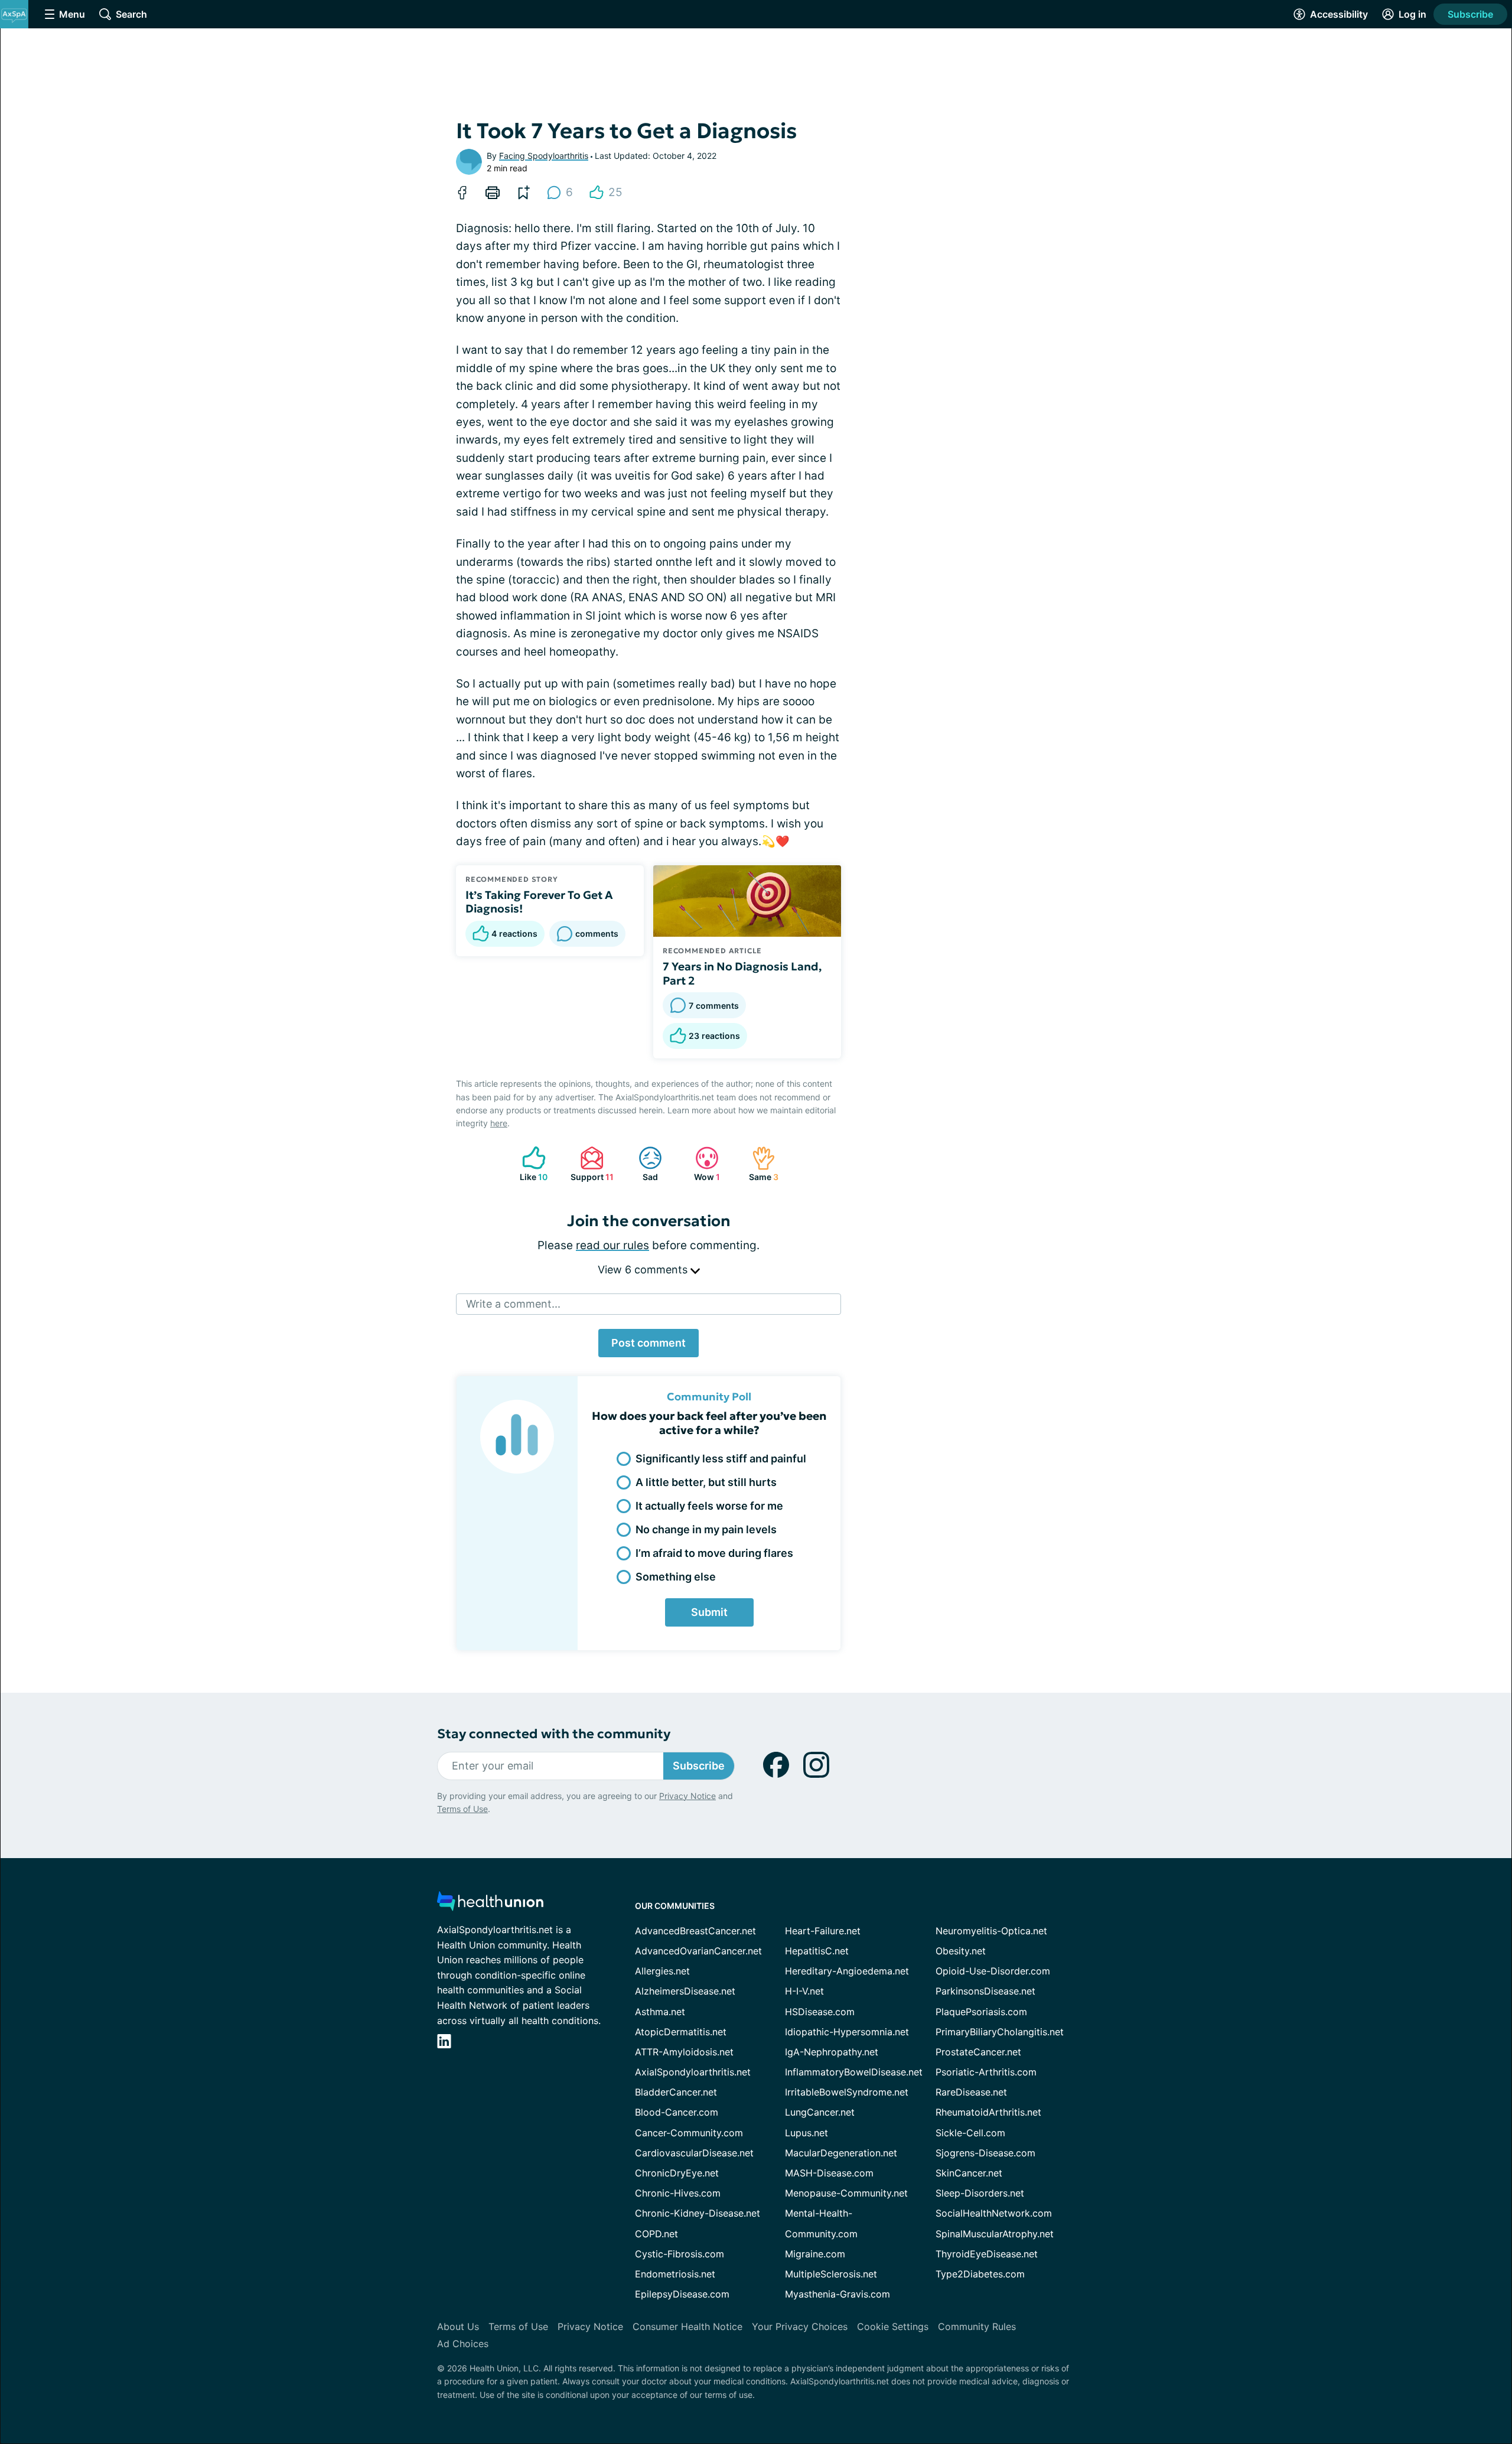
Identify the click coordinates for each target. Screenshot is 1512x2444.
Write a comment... (513, 1304)
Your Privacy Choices (800, 2326)
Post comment (649, 1343)
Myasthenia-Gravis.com (838, 2294)
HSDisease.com (820, 2012)
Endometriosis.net (675, 2274)
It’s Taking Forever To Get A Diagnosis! (539, 902)
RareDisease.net (971, 2092)
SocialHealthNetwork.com (994, 2213)
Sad (642, 1164)
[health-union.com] (490, 1904)
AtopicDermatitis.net (681, 2032)
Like (529, 1164)
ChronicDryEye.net (677, 2173)
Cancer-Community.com (689, 2133)
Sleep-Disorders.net (980, 2193)
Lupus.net (806, 2133)
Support (590, 1164)
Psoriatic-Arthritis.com (986, 2072)
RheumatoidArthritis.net (988, 2112)
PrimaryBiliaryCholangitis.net (1000, 2032)
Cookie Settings (893, 2326)
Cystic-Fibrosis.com (680, 2254)
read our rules (612, 1245)
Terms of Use (462, 1809)
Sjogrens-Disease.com (985, 2153)
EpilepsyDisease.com (682, 2294)
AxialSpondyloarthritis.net (693, 2072)
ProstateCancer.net (978, 2052)
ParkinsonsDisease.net (985, 1991)
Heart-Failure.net (823, 1931)
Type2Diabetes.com (980, 2274)
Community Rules (977, 2326)
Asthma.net (660, 2012)
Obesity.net (961, 1951)
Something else (676, 1577)
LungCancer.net (820, 2112)
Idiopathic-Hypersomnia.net (847, 2032)
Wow (702, 1164)
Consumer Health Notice (687, 2326)
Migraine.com (815, 2254)
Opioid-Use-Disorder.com (993, 1971)
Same (759, 1164)
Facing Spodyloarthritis (544, 156)
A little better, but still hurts (706, 1482)
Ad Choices (463, 2344)
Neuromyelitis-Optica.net (991, 1931)
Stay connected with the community (554, 1734)
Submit (709, 1612)
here (499, 1123)
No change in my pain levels (706, 1529)
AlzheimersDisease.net (685, 1991)
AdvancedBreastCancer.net (695, 1931)
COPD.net (656, 2234)
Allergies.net (662, 1971)
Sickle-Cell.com (970, 2133)
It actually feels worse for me (709, 1506)
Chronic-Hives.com (678, 2193)
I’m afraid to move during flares (714, 1553)
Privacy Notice (687, 1796)
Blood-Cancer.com (677, 2112)
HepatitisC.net (817, 1951)
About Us (458, 2326)
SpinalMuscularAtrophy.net (995, 2234)
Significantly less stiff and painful (721, 1459)
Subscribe (1470, 14)
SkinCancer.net (969, 2173)
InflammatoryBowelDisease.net (854, 2072)
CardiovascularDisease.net (694, 2153)
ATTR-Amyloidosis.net (684, 2052)
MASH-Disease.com (829, 2173)
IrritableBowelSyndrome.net (847, 2092)
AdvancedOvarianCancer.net (698, 1951)
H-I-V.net (804, 1991)
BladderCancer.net (676, 2092)
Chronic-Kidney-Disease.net (698, 2213)
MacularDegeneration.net (841, 2153)
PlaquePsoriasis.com (981, 2012)
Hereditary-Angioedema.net (847, 1971)
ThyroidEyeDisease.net (987, 2254)
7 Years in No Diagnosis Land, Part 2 (742, 973)
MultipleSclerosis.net (831, 2274)
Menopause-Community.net (846, 2193)
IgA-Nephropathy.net (832, 2052)
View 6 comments (644, 1270)
